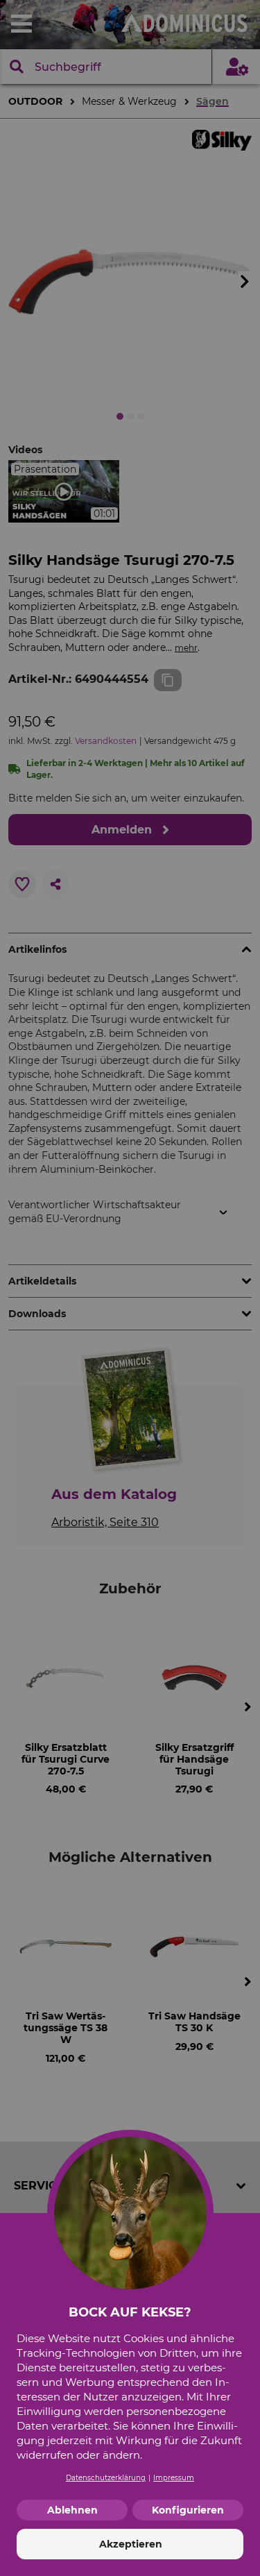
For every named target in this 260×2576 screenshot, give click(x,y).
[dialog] (130, 1288)
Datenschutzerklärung (106, 2478)
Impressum (174, 2478)
